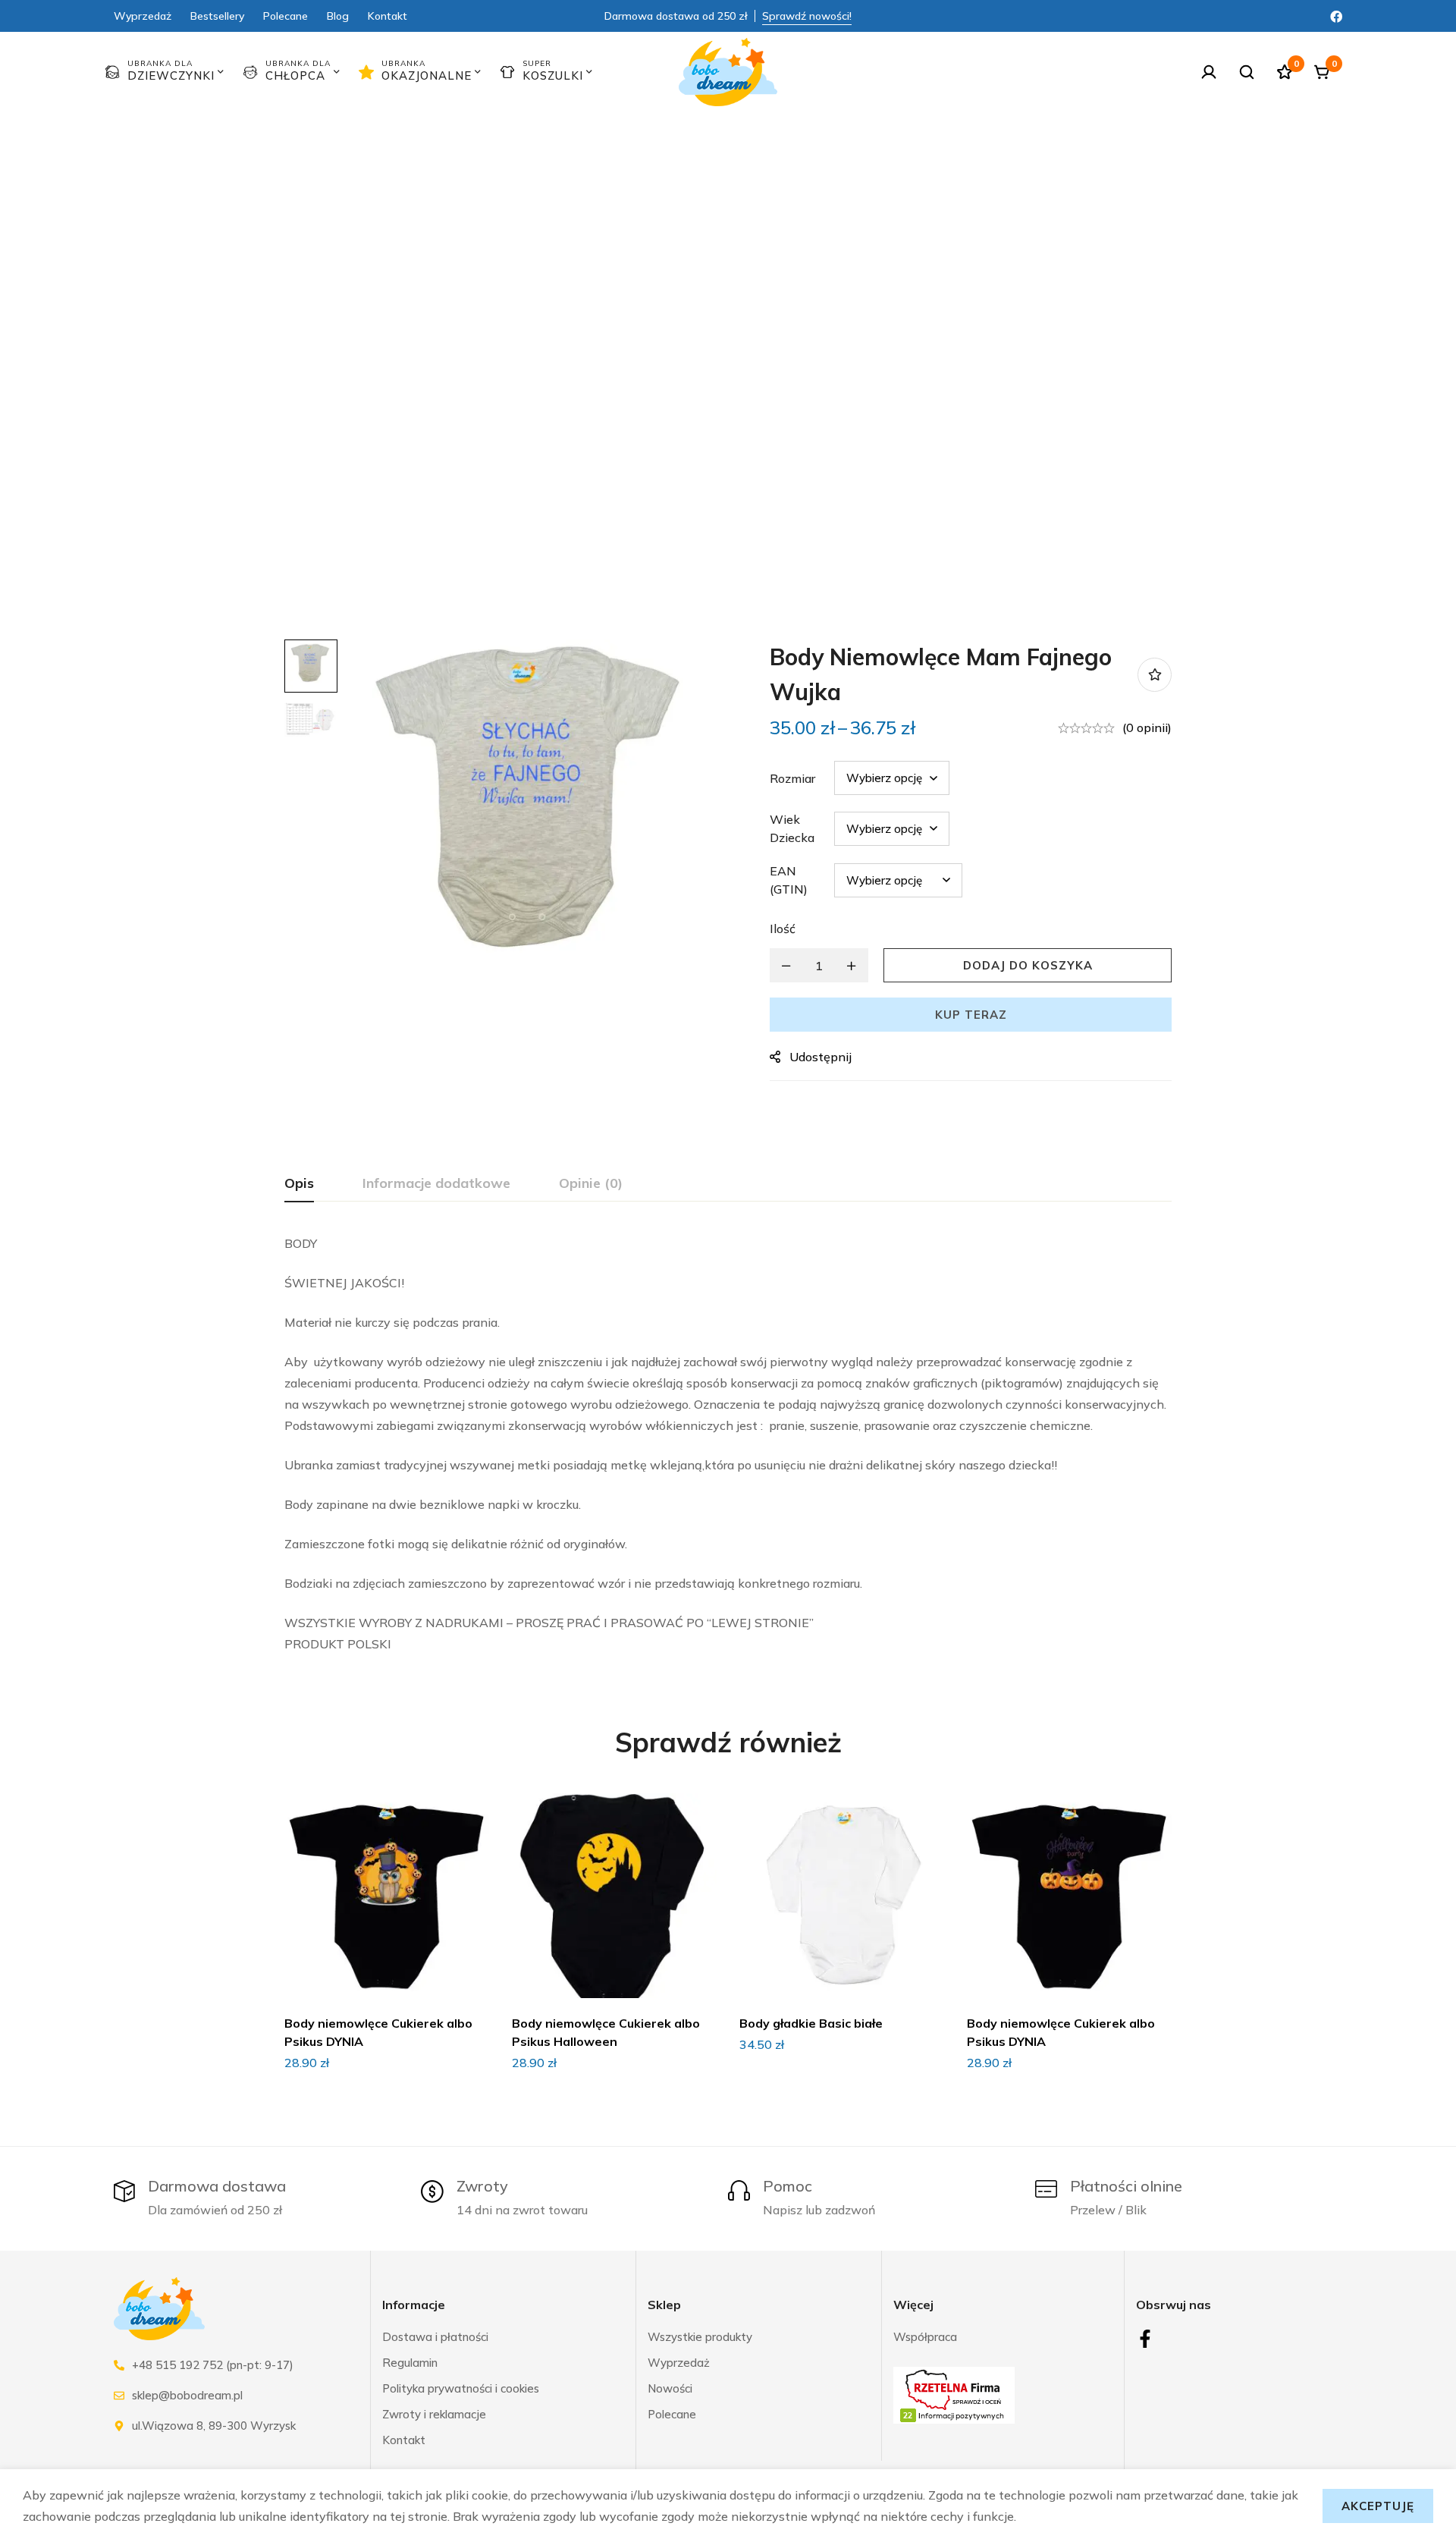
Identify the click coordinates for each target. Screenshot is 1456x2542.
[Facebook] (1336, 15)
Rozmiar (792, 778)
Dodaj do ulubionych (1155, 675)
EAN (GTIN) (789, 880)
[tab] (299, 1184)
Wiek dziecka (792, 828)
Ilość (783, 929)
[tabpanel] (728, 1444)
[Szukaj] (1247, 72)
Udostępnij (821, 1057)
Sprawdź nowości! (807, 16)
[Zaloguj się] (1209, 72)
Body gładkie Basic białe (811, 2023)
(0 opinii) (1147, 727)
